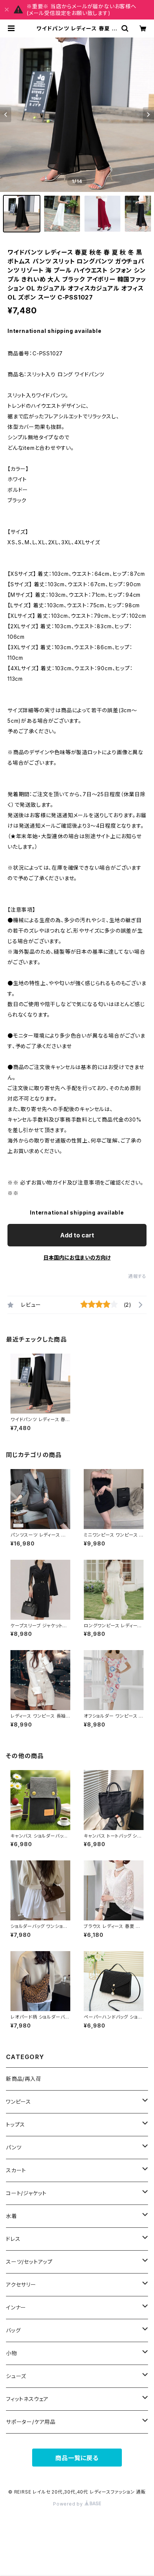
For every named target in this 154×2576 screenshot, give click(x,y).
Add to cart (77, 1235)
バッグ (13, 2330)
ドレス (13, 2239)
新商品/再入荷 (24, 2079)
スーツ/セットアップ (29, 2262)
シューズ (16, 2376)
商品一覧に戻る (77, 2458)
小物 (12, 2353)
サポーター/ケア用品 (31, 2422)
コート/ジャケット (26, 2193)
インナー (16, 2307)
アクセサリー (21, 2285)
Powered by (69, 2504)
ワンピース (19, 2102)
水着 (12, 2216)
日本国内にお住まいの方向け (77, 1257)
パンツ (14, 2147)
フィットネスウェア (27, 2399)
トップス (16, 2124)
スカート (16, 2170)
